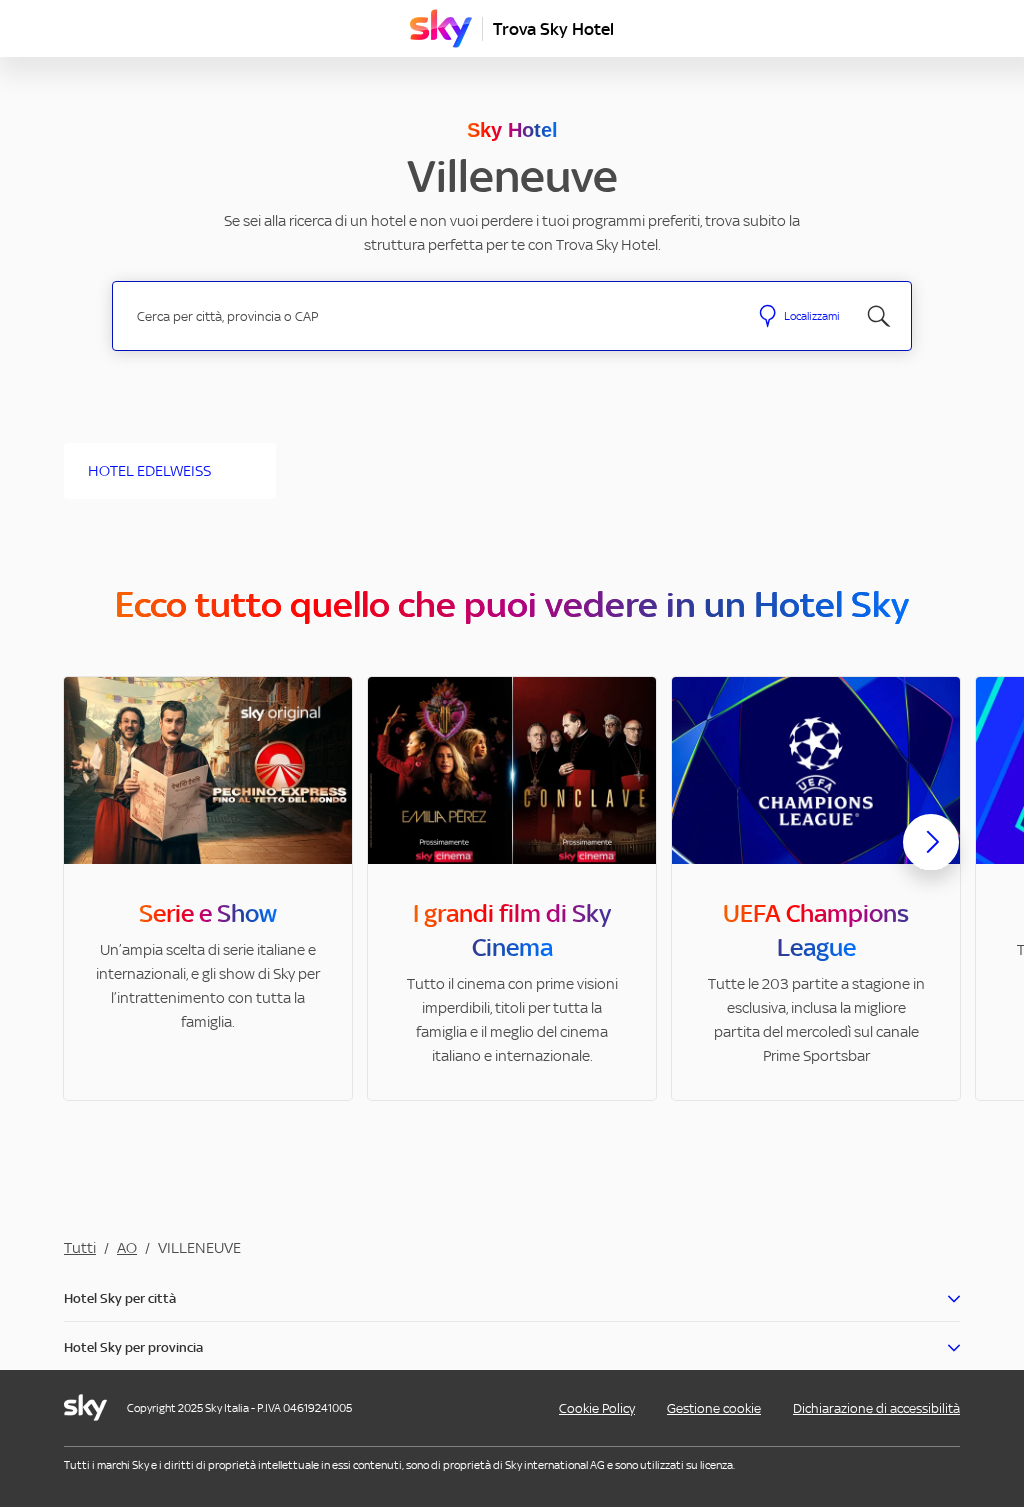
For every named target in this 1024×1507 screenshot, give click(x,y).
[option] (208, 888)
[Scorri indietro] (93, 854)
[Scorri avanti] (931, 858)
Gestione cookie (714, 1408)
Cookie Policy (597, 1408)
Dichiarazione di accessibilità (876, 1408)
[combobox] (430, 316)
